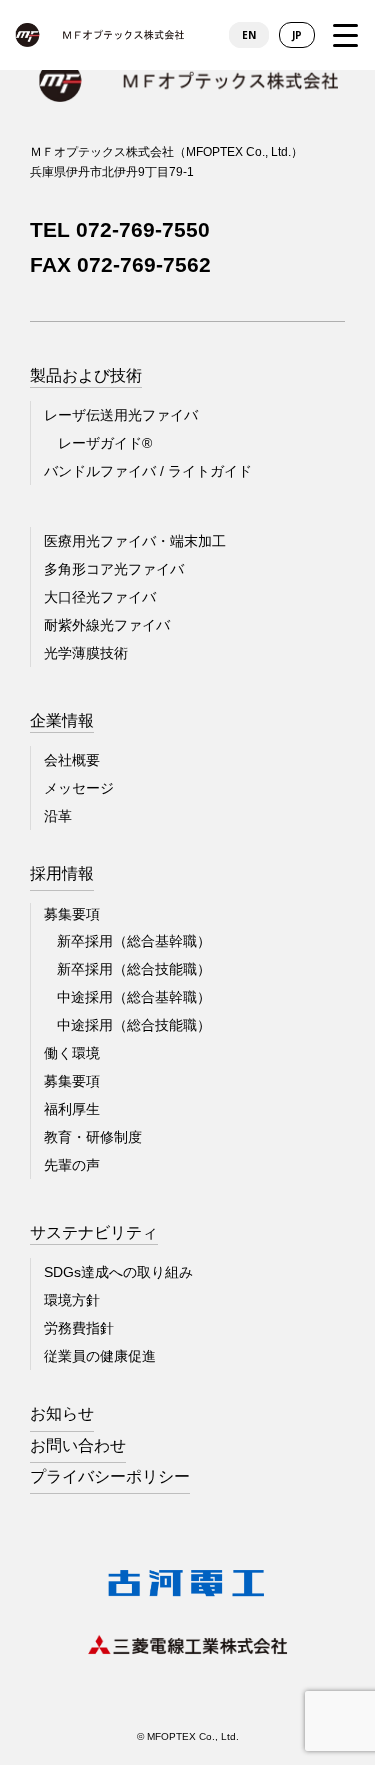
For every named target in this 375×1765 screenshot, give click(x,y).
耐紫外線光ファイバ (107, 625)
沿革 (58, 816)
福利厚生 (72, 1109)
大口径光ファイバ (100, 597)
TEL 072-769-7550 (120, 229)
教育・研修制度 (93, 1137)
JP (297, 35)
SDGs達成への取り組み (118, 1272)
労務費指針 (79, 1328)
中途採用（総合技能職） (134, 1025)
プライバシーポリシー (110, 1476)
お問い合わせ (78, 1445)
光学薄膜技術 (86, 653)
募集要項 (72, 1081)
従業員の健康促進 (100, 1356)
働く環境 (72, 1053)
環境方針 (72, 1300)
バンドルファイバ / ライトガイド (148, 471)
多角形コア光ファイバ (114, 569)
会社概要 (72, 760)
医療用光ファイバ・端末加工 (135, 541)
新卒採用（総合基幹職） (134, 941)
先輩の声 (72, 1165)
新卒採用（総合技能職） (134, 969)
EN (249, 35)
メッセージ (79, 788)
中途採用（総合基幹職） (134, 997)
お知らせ (62, 1413)
